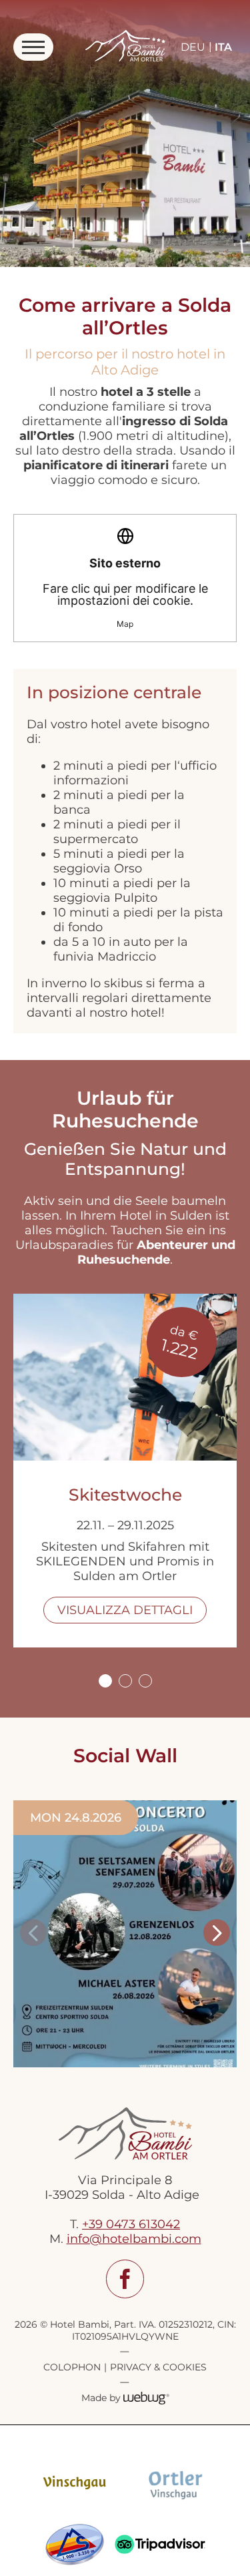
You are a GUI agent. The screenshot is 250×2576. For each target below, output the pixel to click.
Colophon (72, 2367)
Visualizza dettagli (125, 1610)
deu (193, 47)
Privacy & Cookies (158, 2367)
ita (223, 47)
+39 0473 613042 (131, 2224)
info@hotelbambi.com (134, 2239)
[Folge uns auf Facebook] (125, 2279)
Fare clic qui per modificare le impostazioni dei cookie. (125, 592)
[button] (33, 1933)
